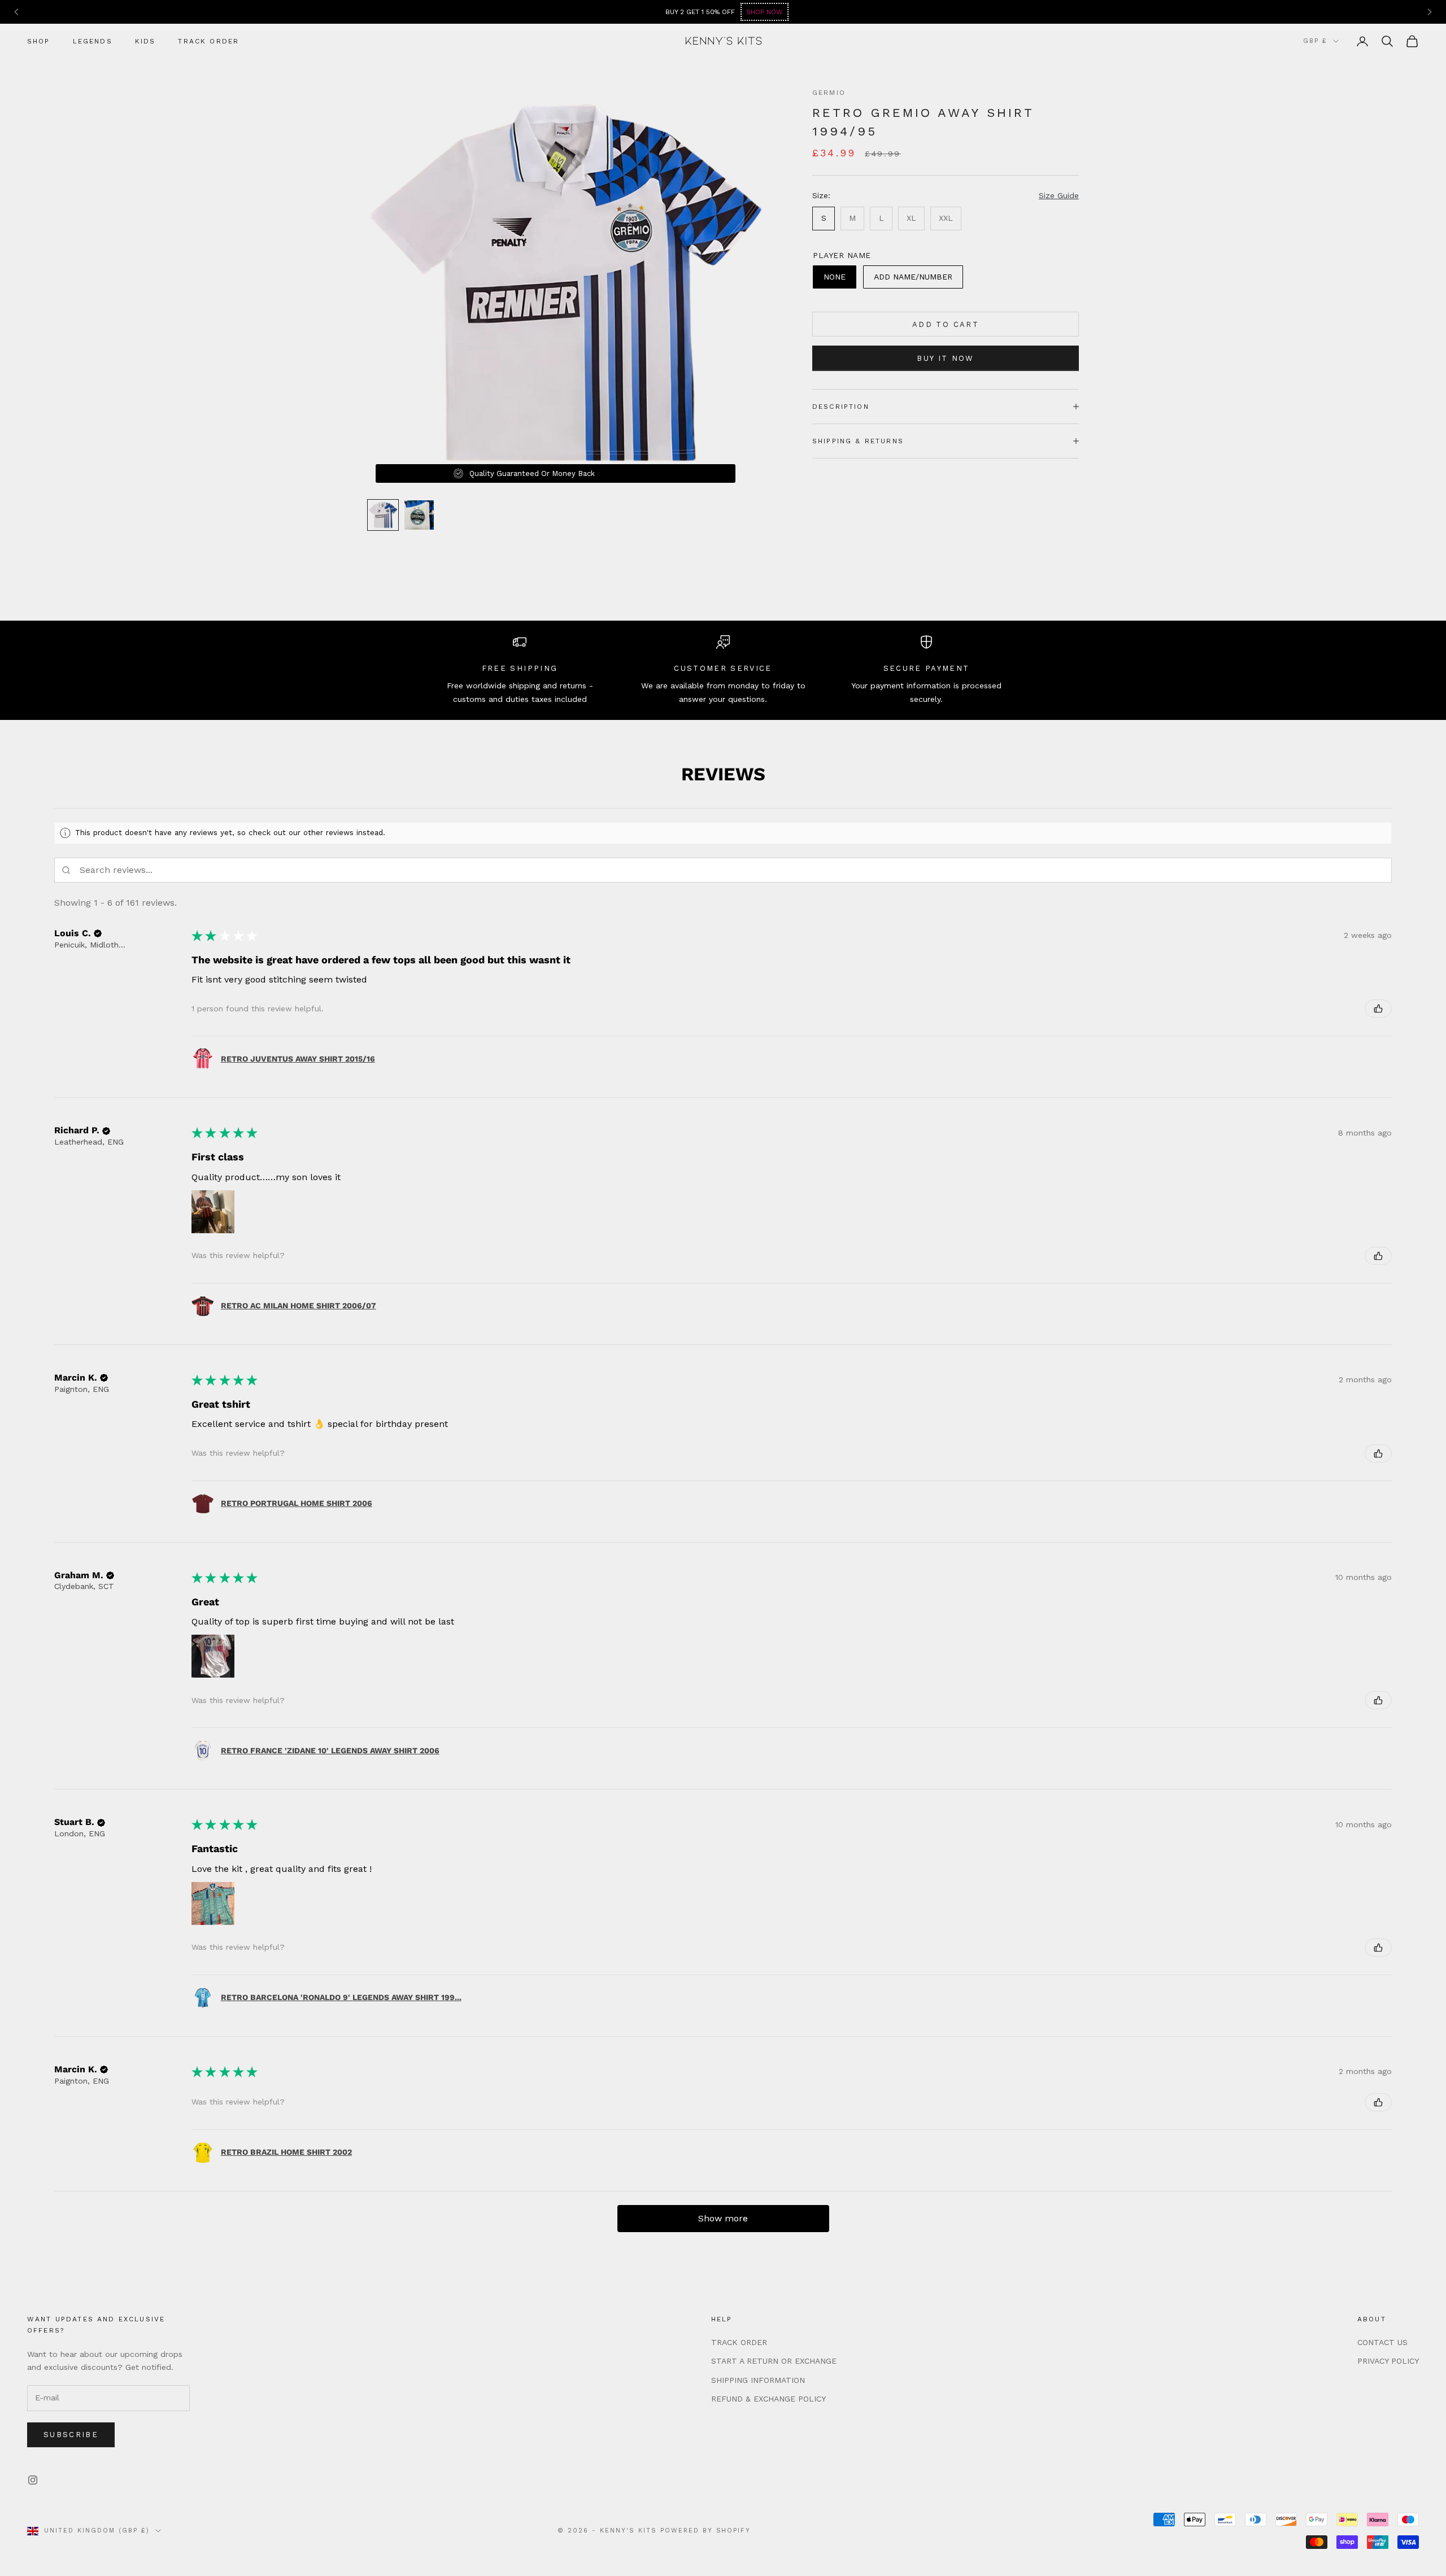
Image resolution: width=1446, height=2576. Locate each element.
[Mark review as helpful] (1378, 1008)
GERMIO (829, 93)
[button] (98, 933)
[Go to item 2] (419, 515)
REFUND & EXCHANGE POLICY (768, 2399)
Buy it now (945, 358)
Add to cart (946, 324)
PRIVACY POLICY (1388, 2361)
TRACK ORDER (208, 41)
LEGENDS (93, 41)
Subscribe (71, 2435)
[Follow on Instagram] (33, 2480)
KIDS (145, 41)
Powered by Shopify (706, 2531)
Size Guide (1059, 195)
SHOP (39, 41)
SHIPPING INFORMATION (758, 2380)
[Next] (1429, 12)
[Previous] (17, 12)
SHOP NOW (1053, 12)
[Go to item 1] (383, 515)
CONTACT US (1382, 2342)
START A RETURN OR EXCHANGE (774, 2361)
